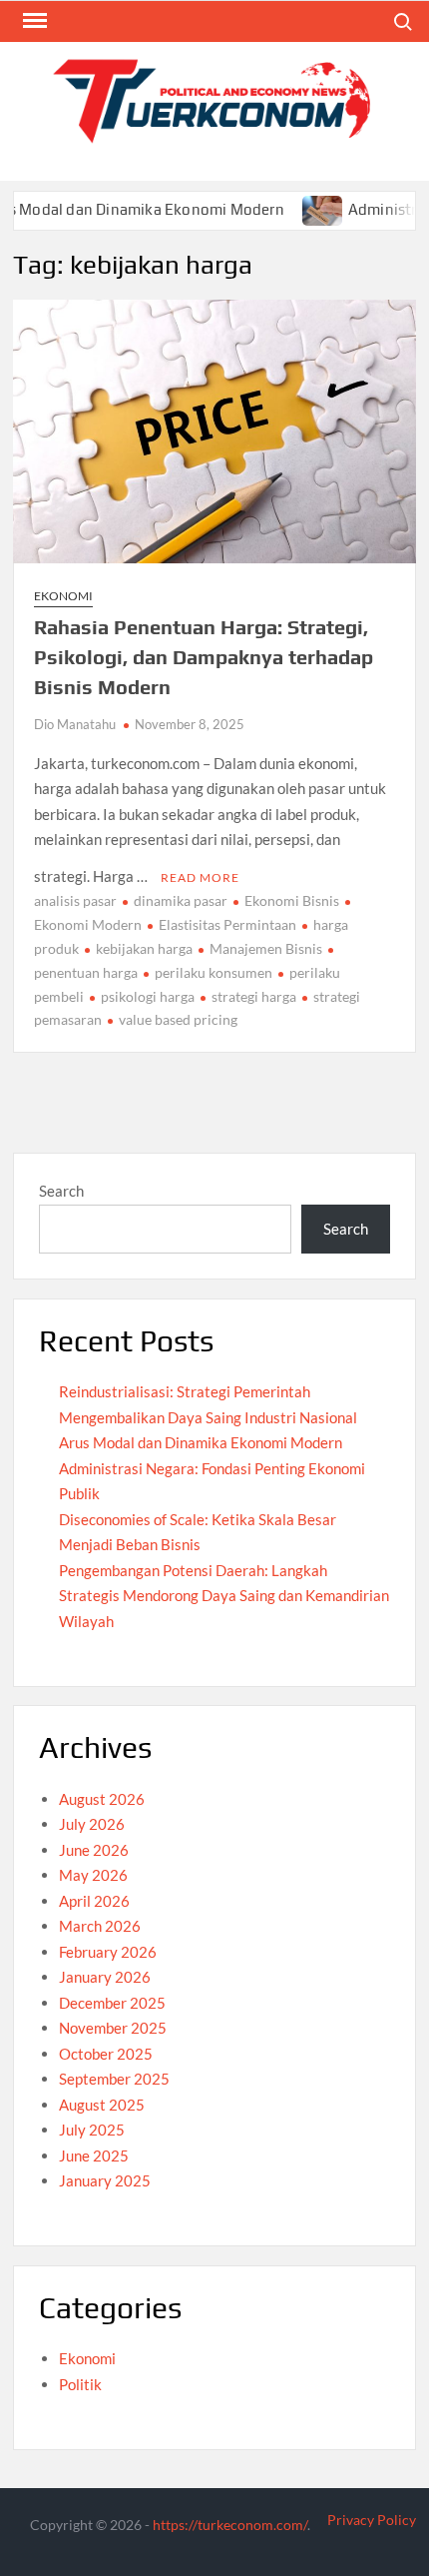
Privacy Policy (372, 2520)
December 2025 (112, 2003)
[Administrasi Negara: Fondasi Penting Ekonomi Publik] (302, 209)
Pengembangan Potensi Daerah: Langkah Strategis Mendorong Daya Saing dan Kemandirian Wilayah (224, 1596)
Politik (80, 2384)
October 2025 (106, 2054)
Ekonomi (63, 596)
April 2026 (94, 1901)
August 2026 (102, 1799)
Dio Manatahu (75, 724)
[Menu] (33, 21)
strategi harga (254, 996)
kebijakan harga (144, 948)
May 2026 (93, 1875)
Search (61, 1191)
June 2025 (94, 2155)
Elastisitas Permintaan (227, 924)
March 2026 (100, 1926)
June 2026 (94, 1850)
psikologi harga (148, 996)
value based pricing (178, 1019)
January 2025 (105, 2180)
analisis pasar (75, 900)
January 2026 (105, 1977)
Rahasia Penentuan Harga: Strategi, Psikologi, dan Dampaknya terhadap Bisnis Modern (204, 657)
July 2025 (92, 2130)
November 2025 (113, 2028)
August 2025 (102, 2105)
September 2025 (114, 2079)
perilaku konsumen (214, 972)
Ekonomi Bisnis (292, 900)
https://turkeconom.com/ (230, 2525)
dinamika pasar (181, 900)
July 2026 (92, 1824)
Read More (200, 877)
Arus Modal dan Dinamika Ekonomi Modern (201, 1442)
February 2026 (108, 1952)
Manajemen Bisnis (266, 948)
